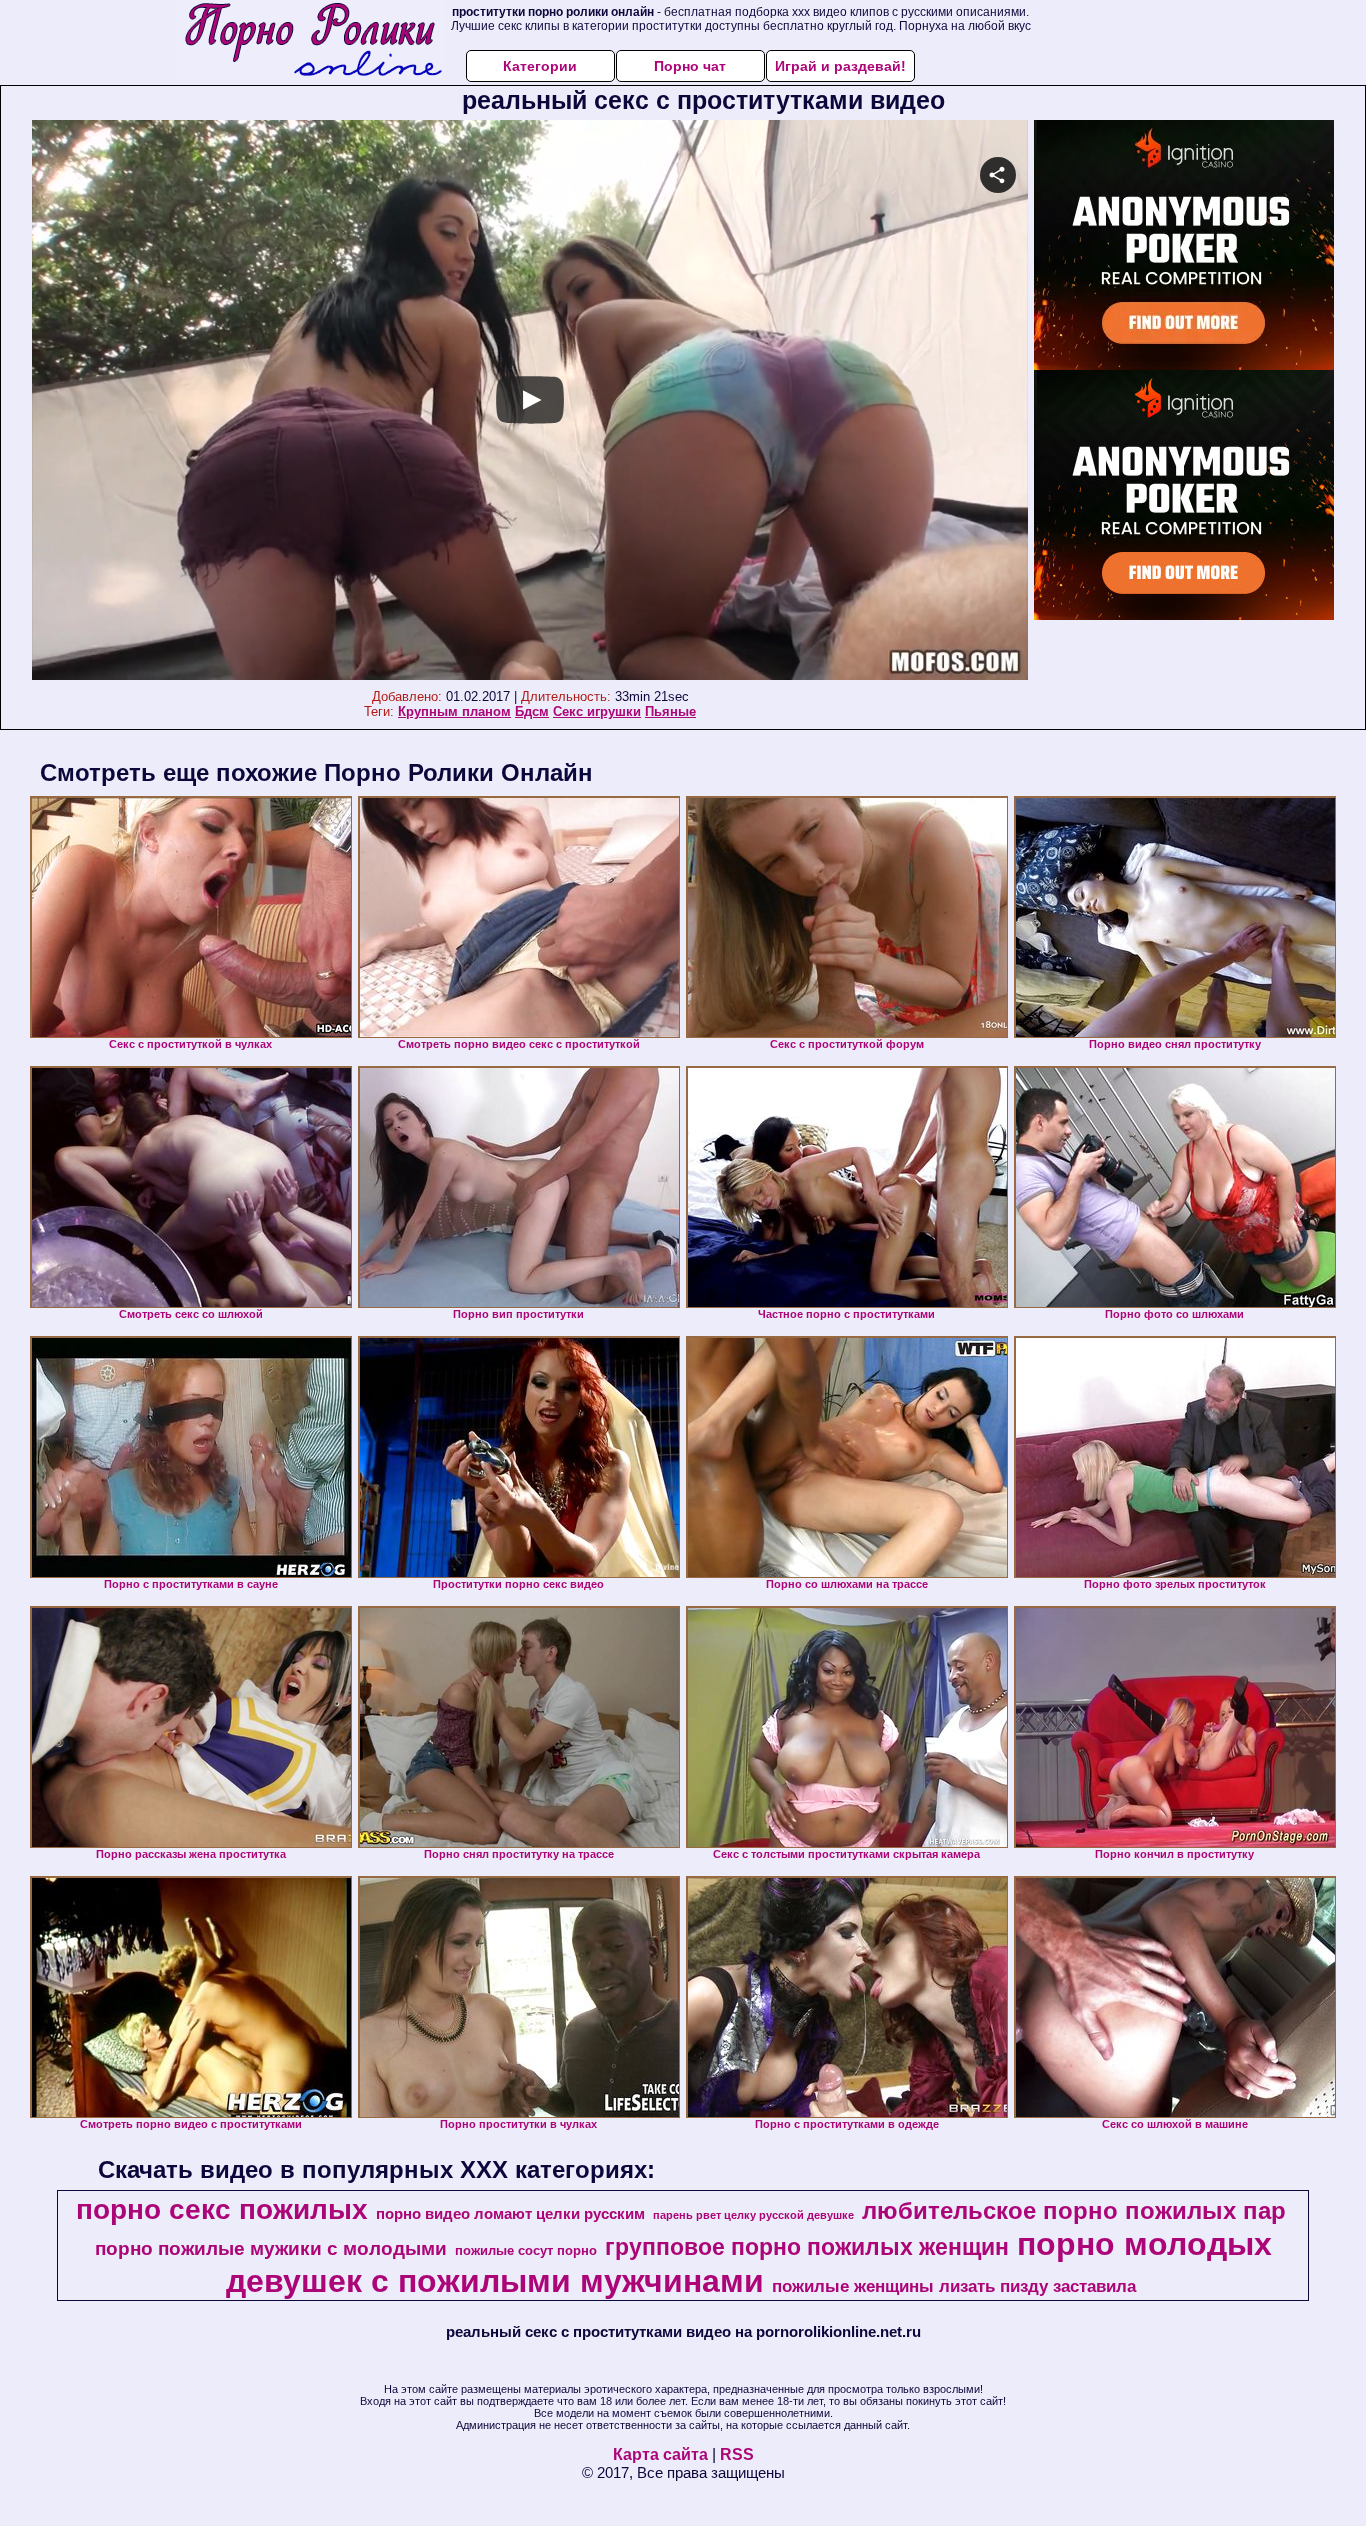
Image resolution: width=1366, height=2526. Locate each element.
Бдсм (532, 711)
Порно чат (690, 66)
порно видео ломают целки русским (510, 2214)
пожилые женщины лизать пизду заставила (954, 2286)
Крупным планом (454, 711)
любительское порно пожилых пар (1074, 2210)
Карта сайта (660, 2454)
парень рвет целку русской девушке (753, 2215)
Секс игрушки (597, 711)
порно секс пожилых (222, 2209)
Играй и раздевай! (840, 66)
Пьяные (670, 711)
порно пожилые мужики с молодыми (271, 2248)
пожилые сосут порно (526, 2250)
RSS (737, 2454)
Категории (540, 66)
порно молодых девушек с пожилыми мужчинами (749, 2262)
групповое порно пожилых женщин (807, 2247)
